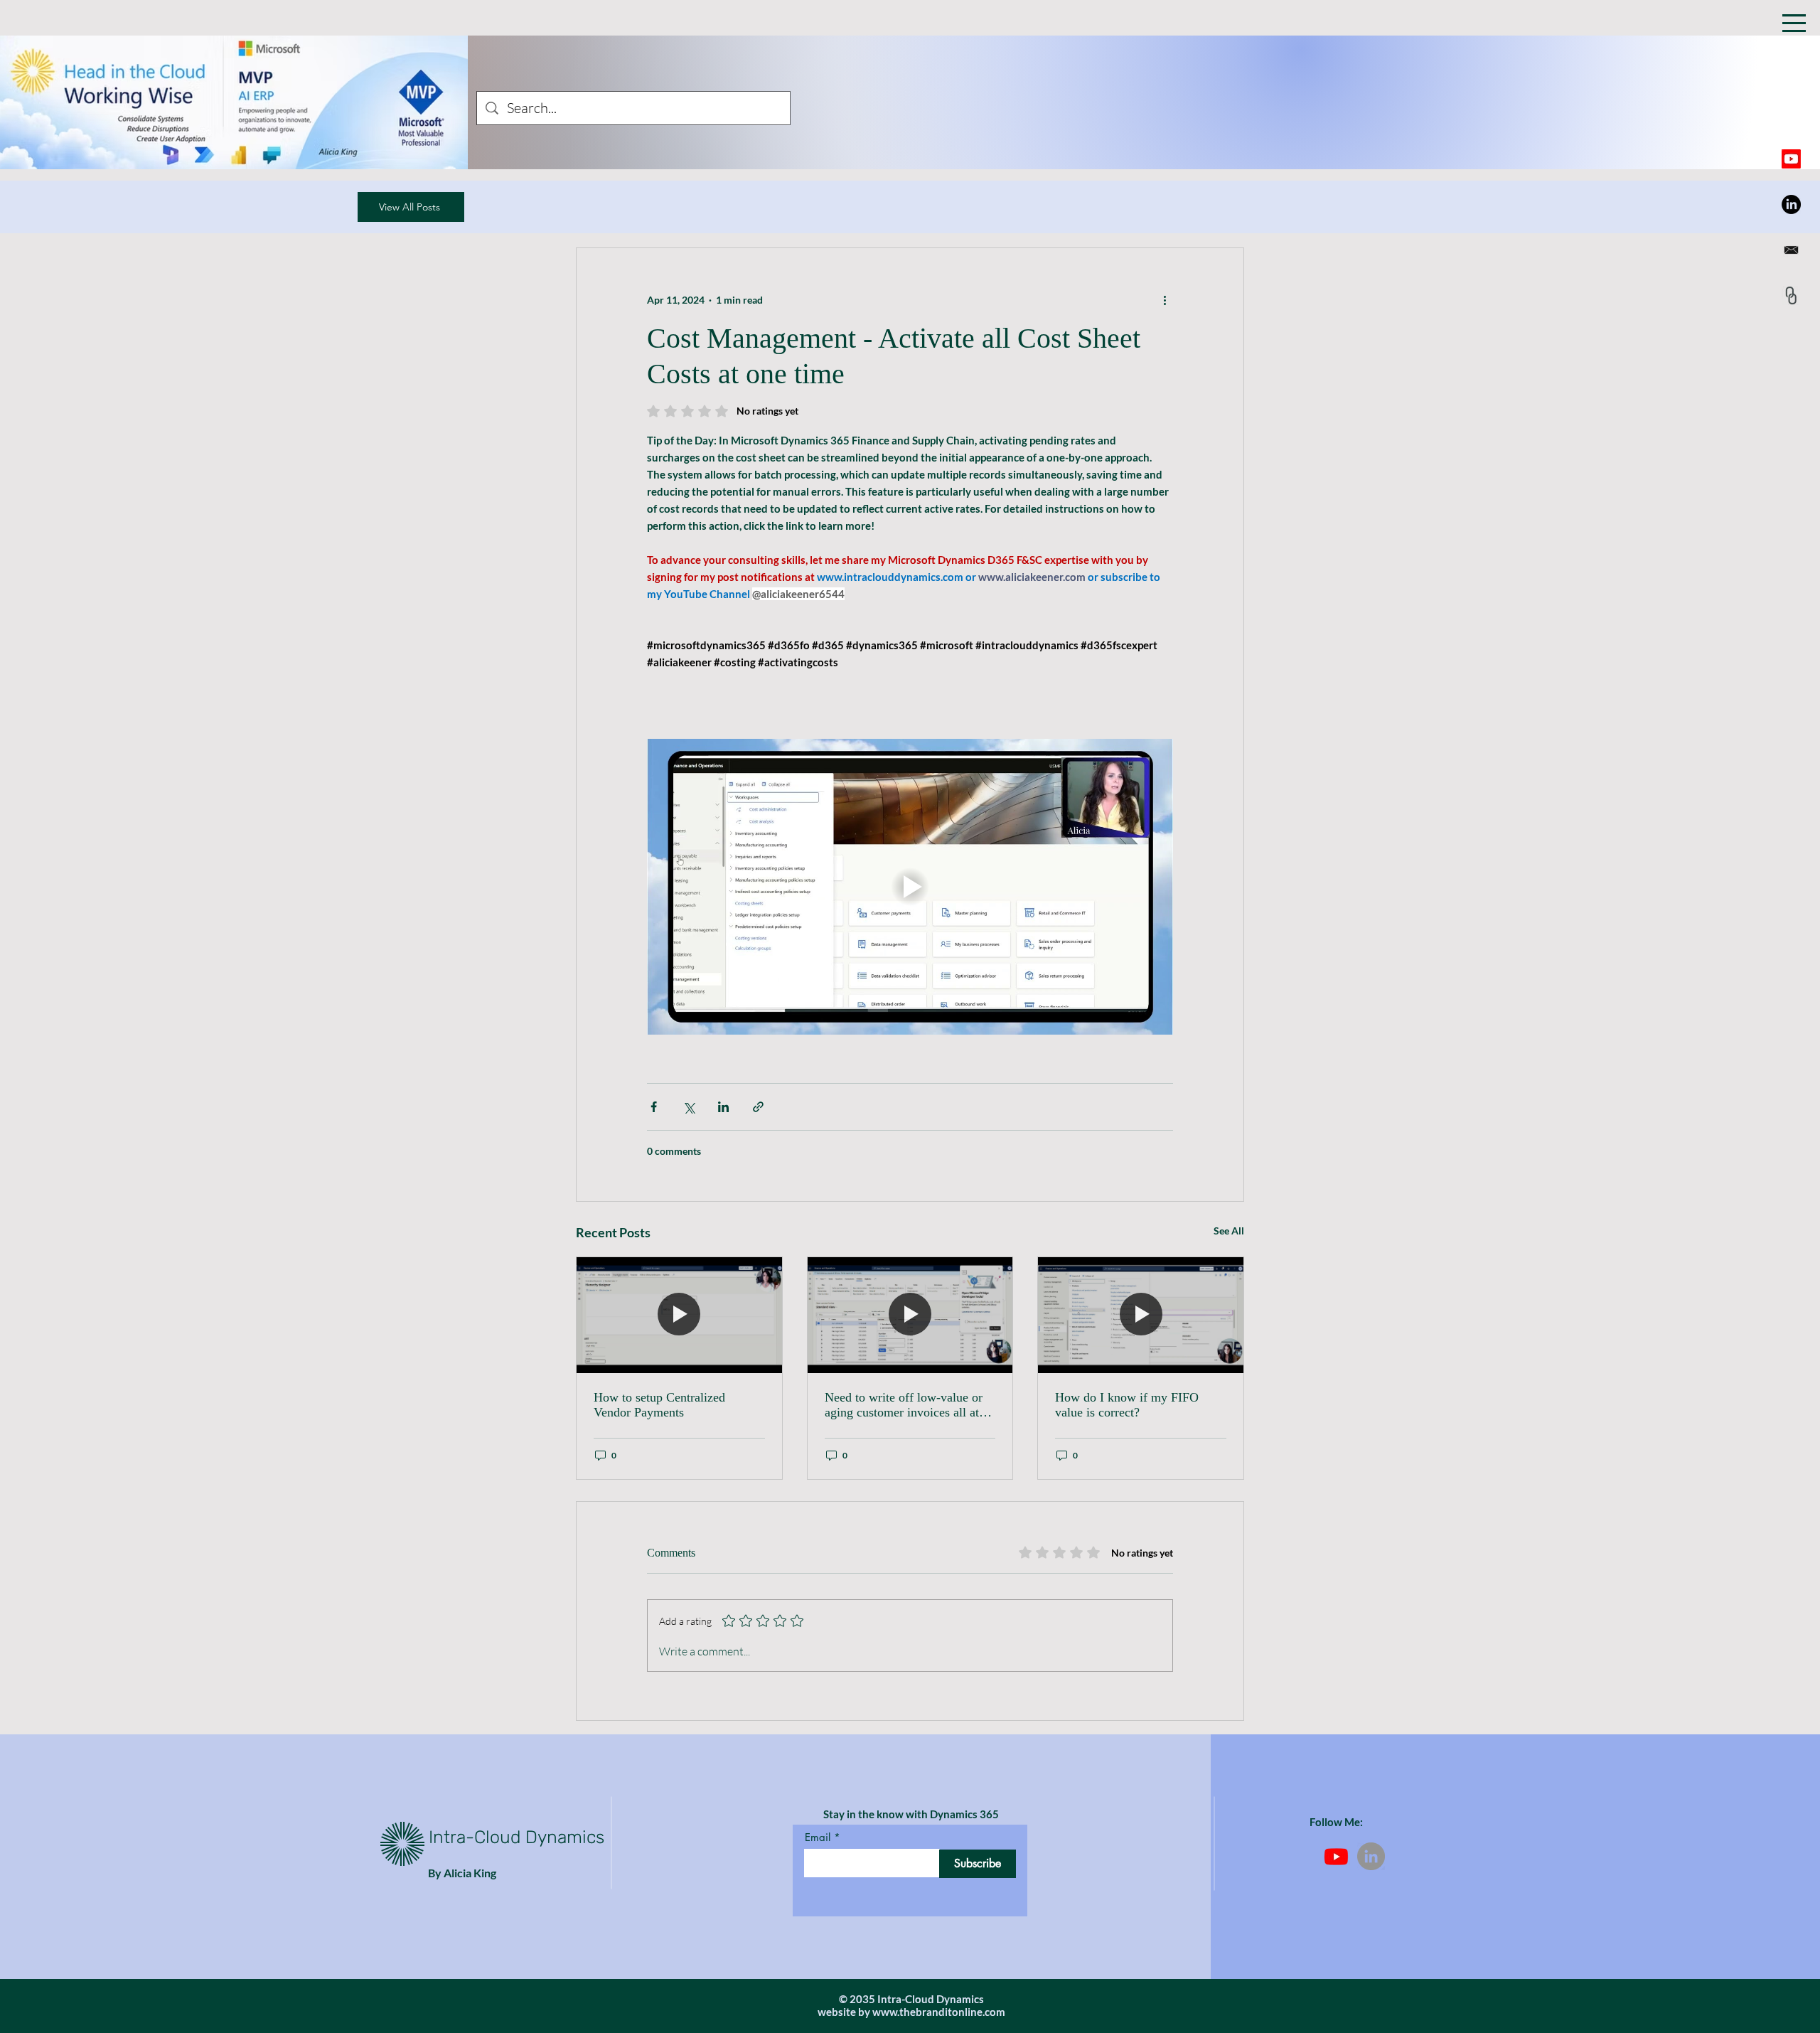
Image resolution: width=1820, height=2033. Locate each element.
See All (1229, 1231)
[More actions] (1165, 299)
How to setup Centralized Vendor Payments (659, 1405)
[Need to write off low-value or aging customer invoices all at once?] (910, 1315)
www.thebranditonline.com (939, 2012)
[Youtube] (1791, 159)
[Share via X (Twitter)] (689, 1107)
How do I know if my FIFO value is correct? (1127, 1405)
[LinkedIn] (1791, 204)
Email (818, 1837)
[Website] (1791, 295)
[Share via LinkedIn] (723, 1107)
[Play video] (910, 887)
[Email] (1791, 250)
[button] (1794, 23)
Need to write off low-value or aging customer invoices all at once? (904, 1405)
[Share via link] (758, 1107)
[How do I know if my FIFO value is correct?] (1141, 1315)
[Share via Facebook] (654, 1107)
